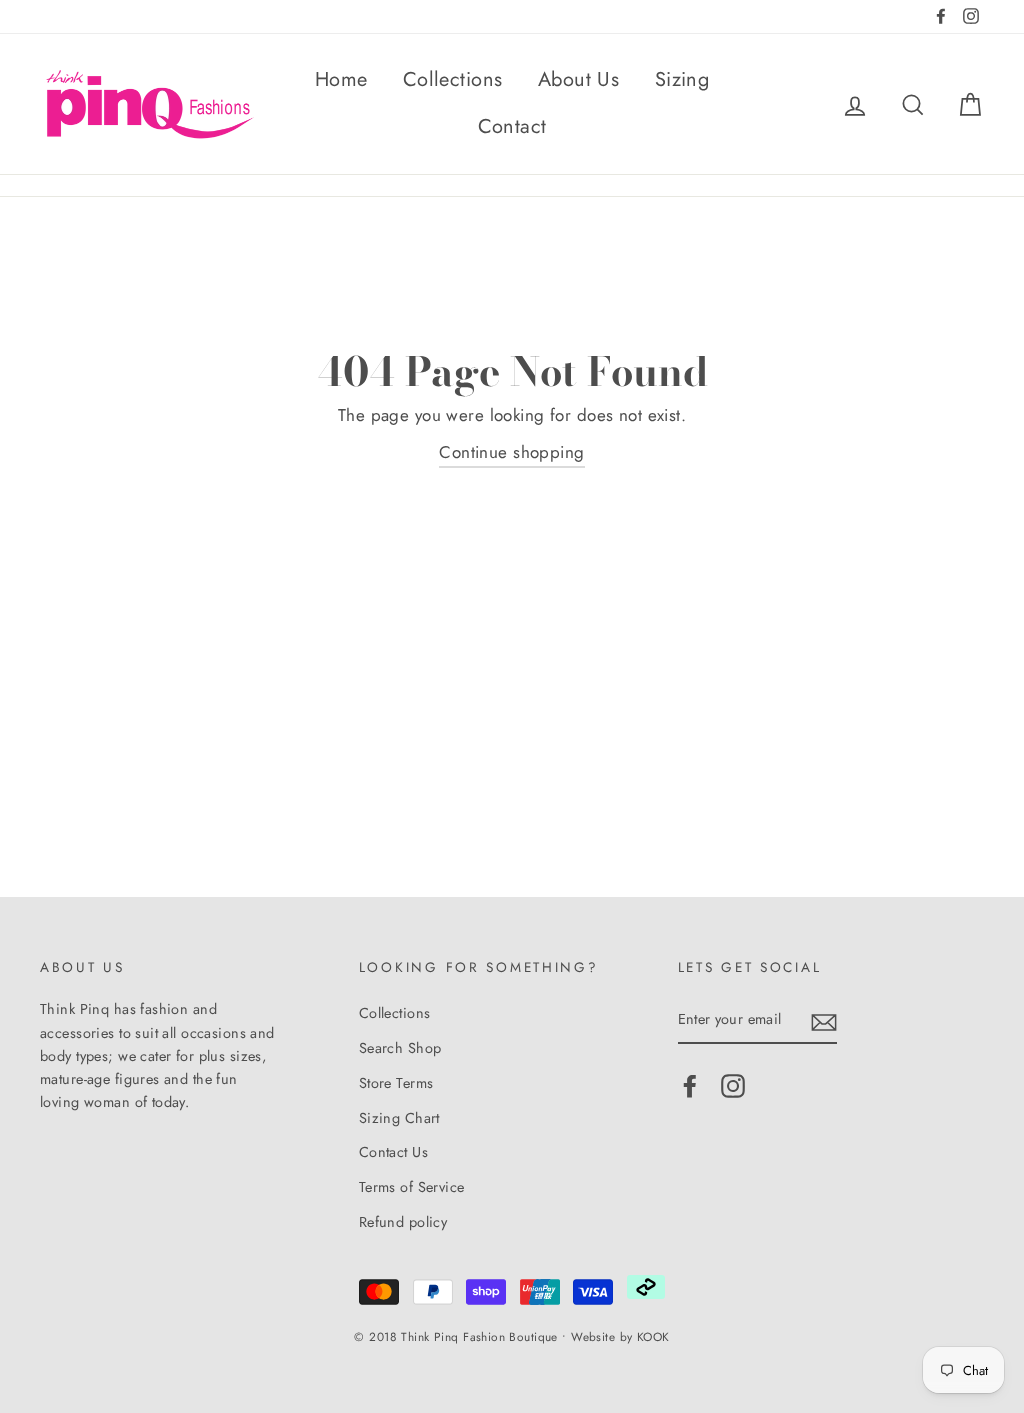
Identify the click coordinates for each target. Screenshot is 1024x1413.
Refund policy (403, 1222)
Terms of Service (412, 1187)
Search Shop (400, 1048)
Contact (512, 126)
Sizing (682, 79)
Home (341, 79)
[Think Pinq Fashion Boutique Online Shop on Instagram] (733, 1086)
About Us (578, 79)
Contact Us (393, 1152)
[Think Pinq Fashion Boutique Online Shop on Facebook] (690, 1086)
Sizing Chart (399, 1118)
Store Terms (396, 1083)
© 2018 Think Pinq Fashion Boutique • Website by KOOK (511, 1336)
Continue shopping (511, 452)
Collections (453, 79)
